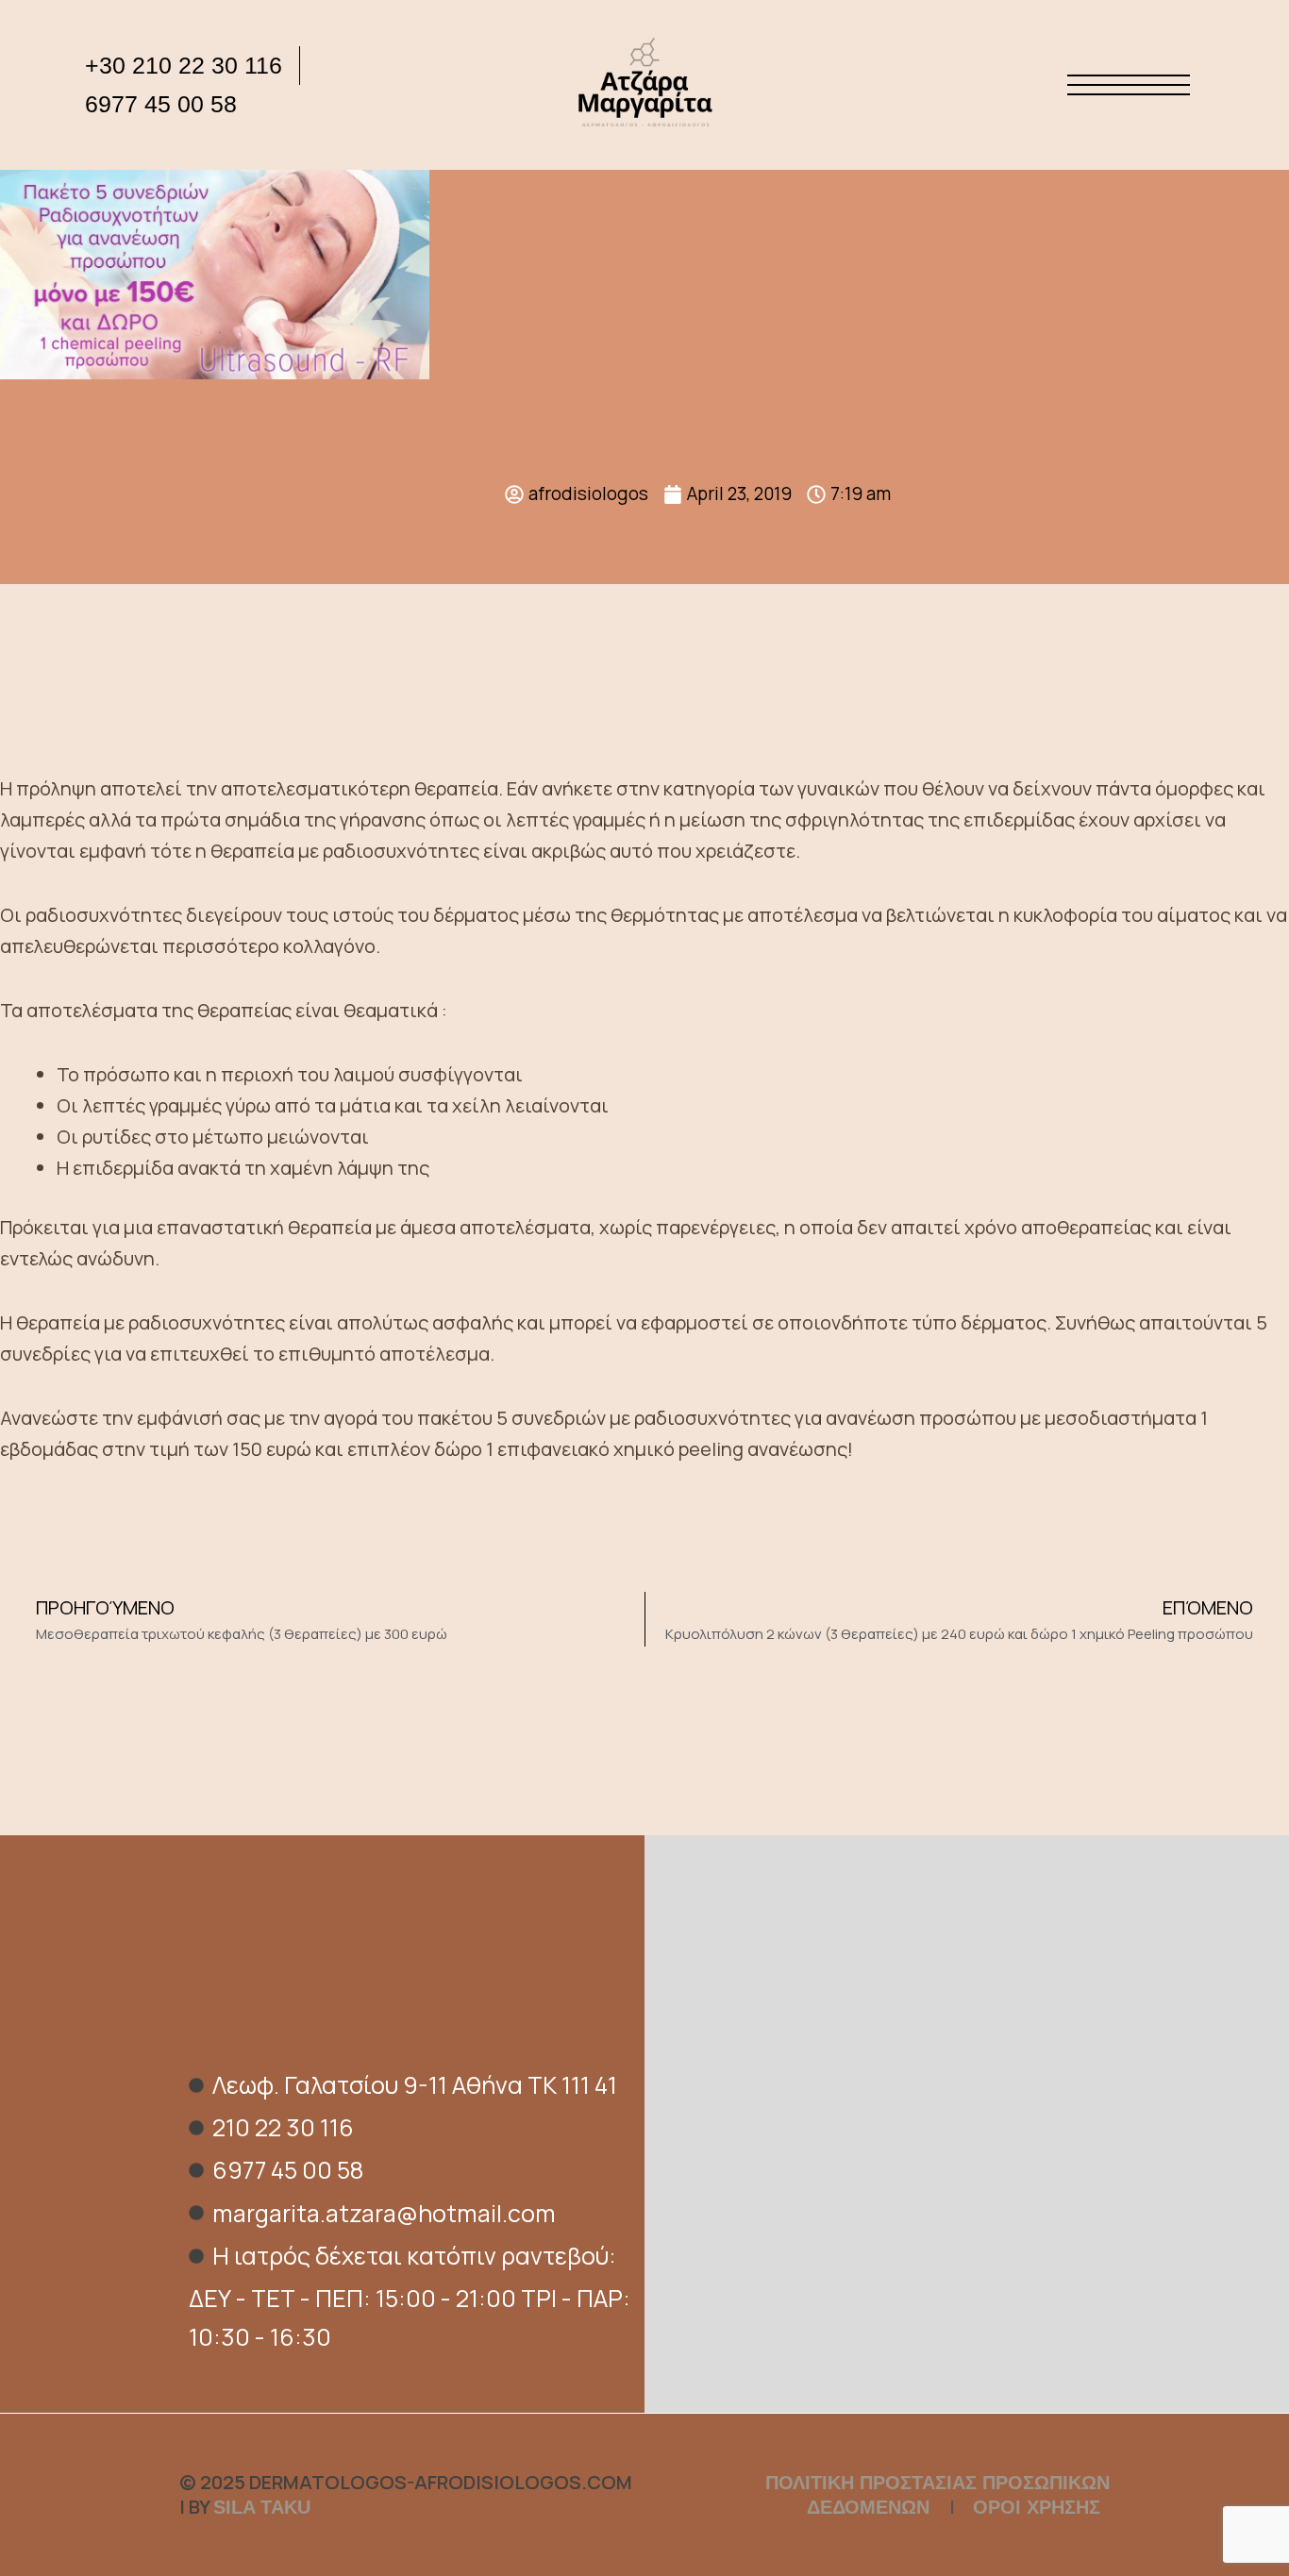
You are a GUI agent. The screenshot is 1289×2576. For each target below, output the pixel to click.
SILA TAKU (262, 2507)
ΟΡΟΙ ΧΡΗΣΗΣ (1037, 2507)
